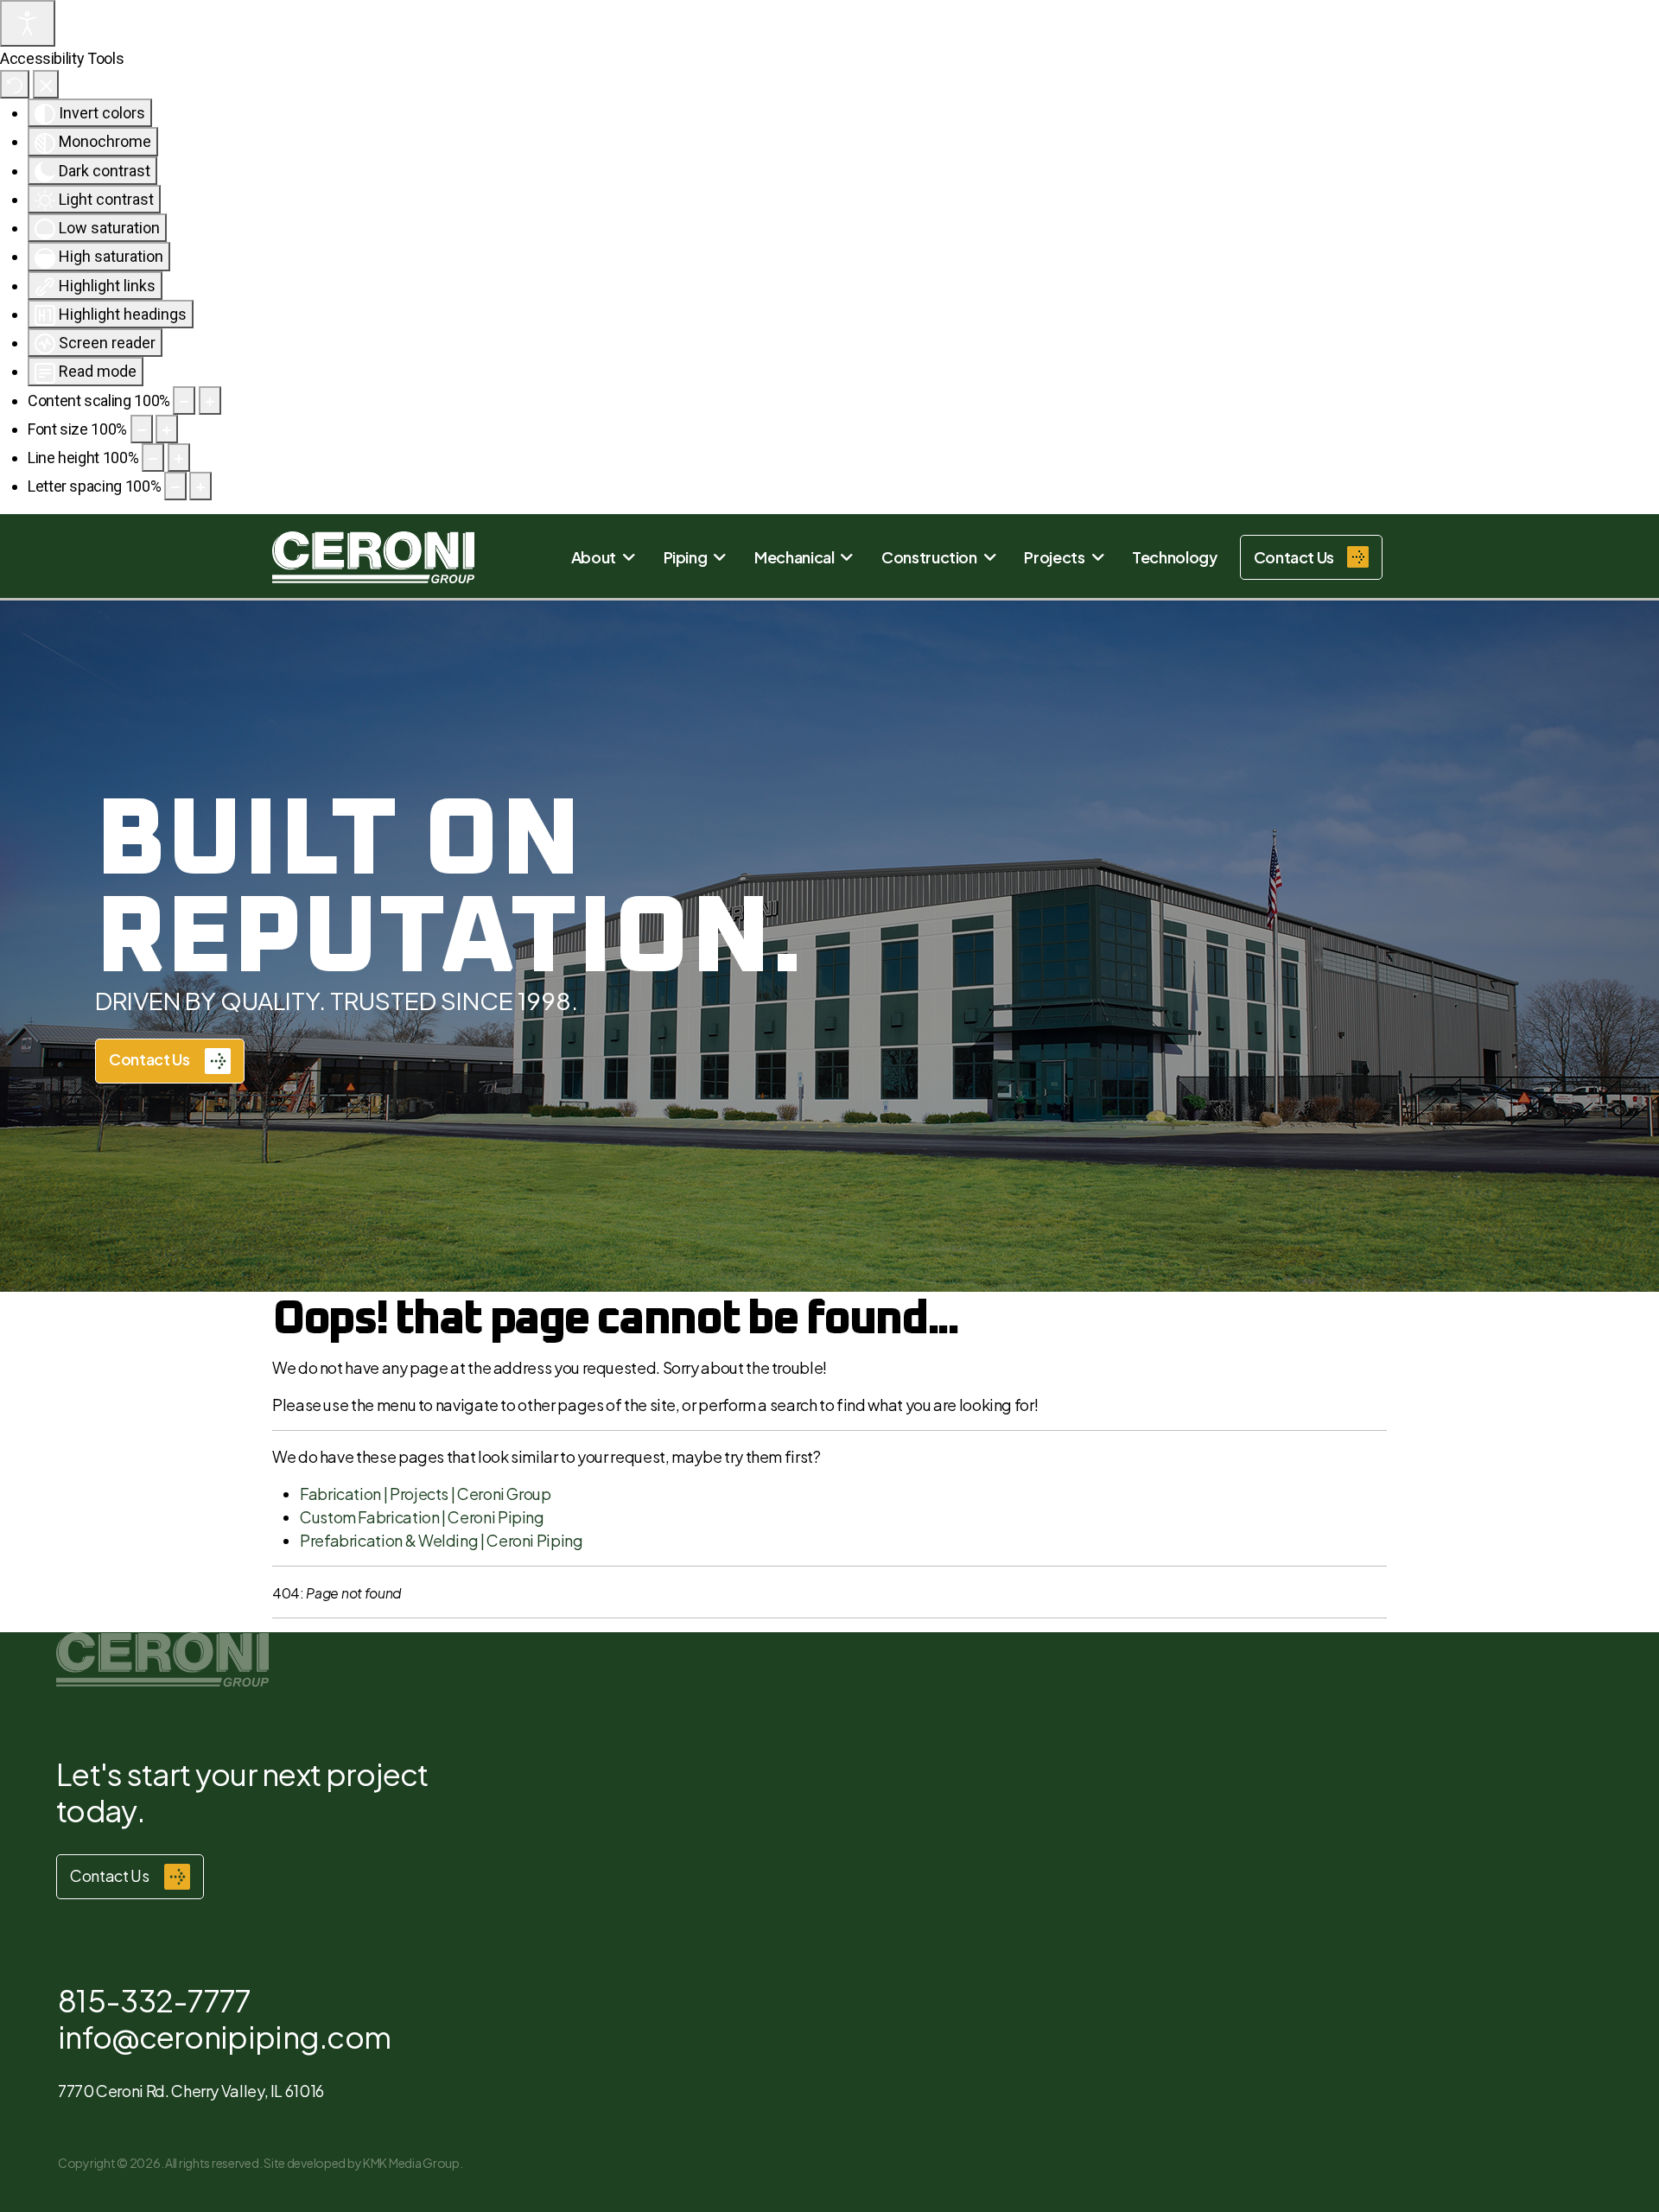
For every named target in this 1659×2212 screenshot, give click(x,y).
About (594, 557)
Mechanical (794, 557)
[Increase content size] (210, 400)
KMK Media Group (411, 2163)
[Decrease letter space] (175, 486)
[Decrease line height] (153, 458)
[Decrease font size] (142, 429)
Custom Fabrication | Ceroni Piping (422, 1517)
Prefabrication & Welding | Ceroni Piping (442, 1540)
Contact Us (150, 1059)
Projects (1054, 557)
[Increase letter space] (200, 486)
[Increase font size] (167, 429)
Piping (686, 557)
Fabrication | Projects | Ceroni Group (426, 1494)
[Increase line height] (179, 458)
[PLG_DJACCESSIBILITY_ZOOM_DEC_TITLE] (184, 400)
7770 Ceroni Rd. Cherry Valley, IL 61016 (191, 2091)
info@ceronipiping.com (224, 2037)
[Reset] (15, 84)
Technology (1174, 557)
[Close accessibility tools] (46, 84)
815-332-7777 (155, 2000)
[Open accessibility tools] (28, 23)
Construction (929, 557)
